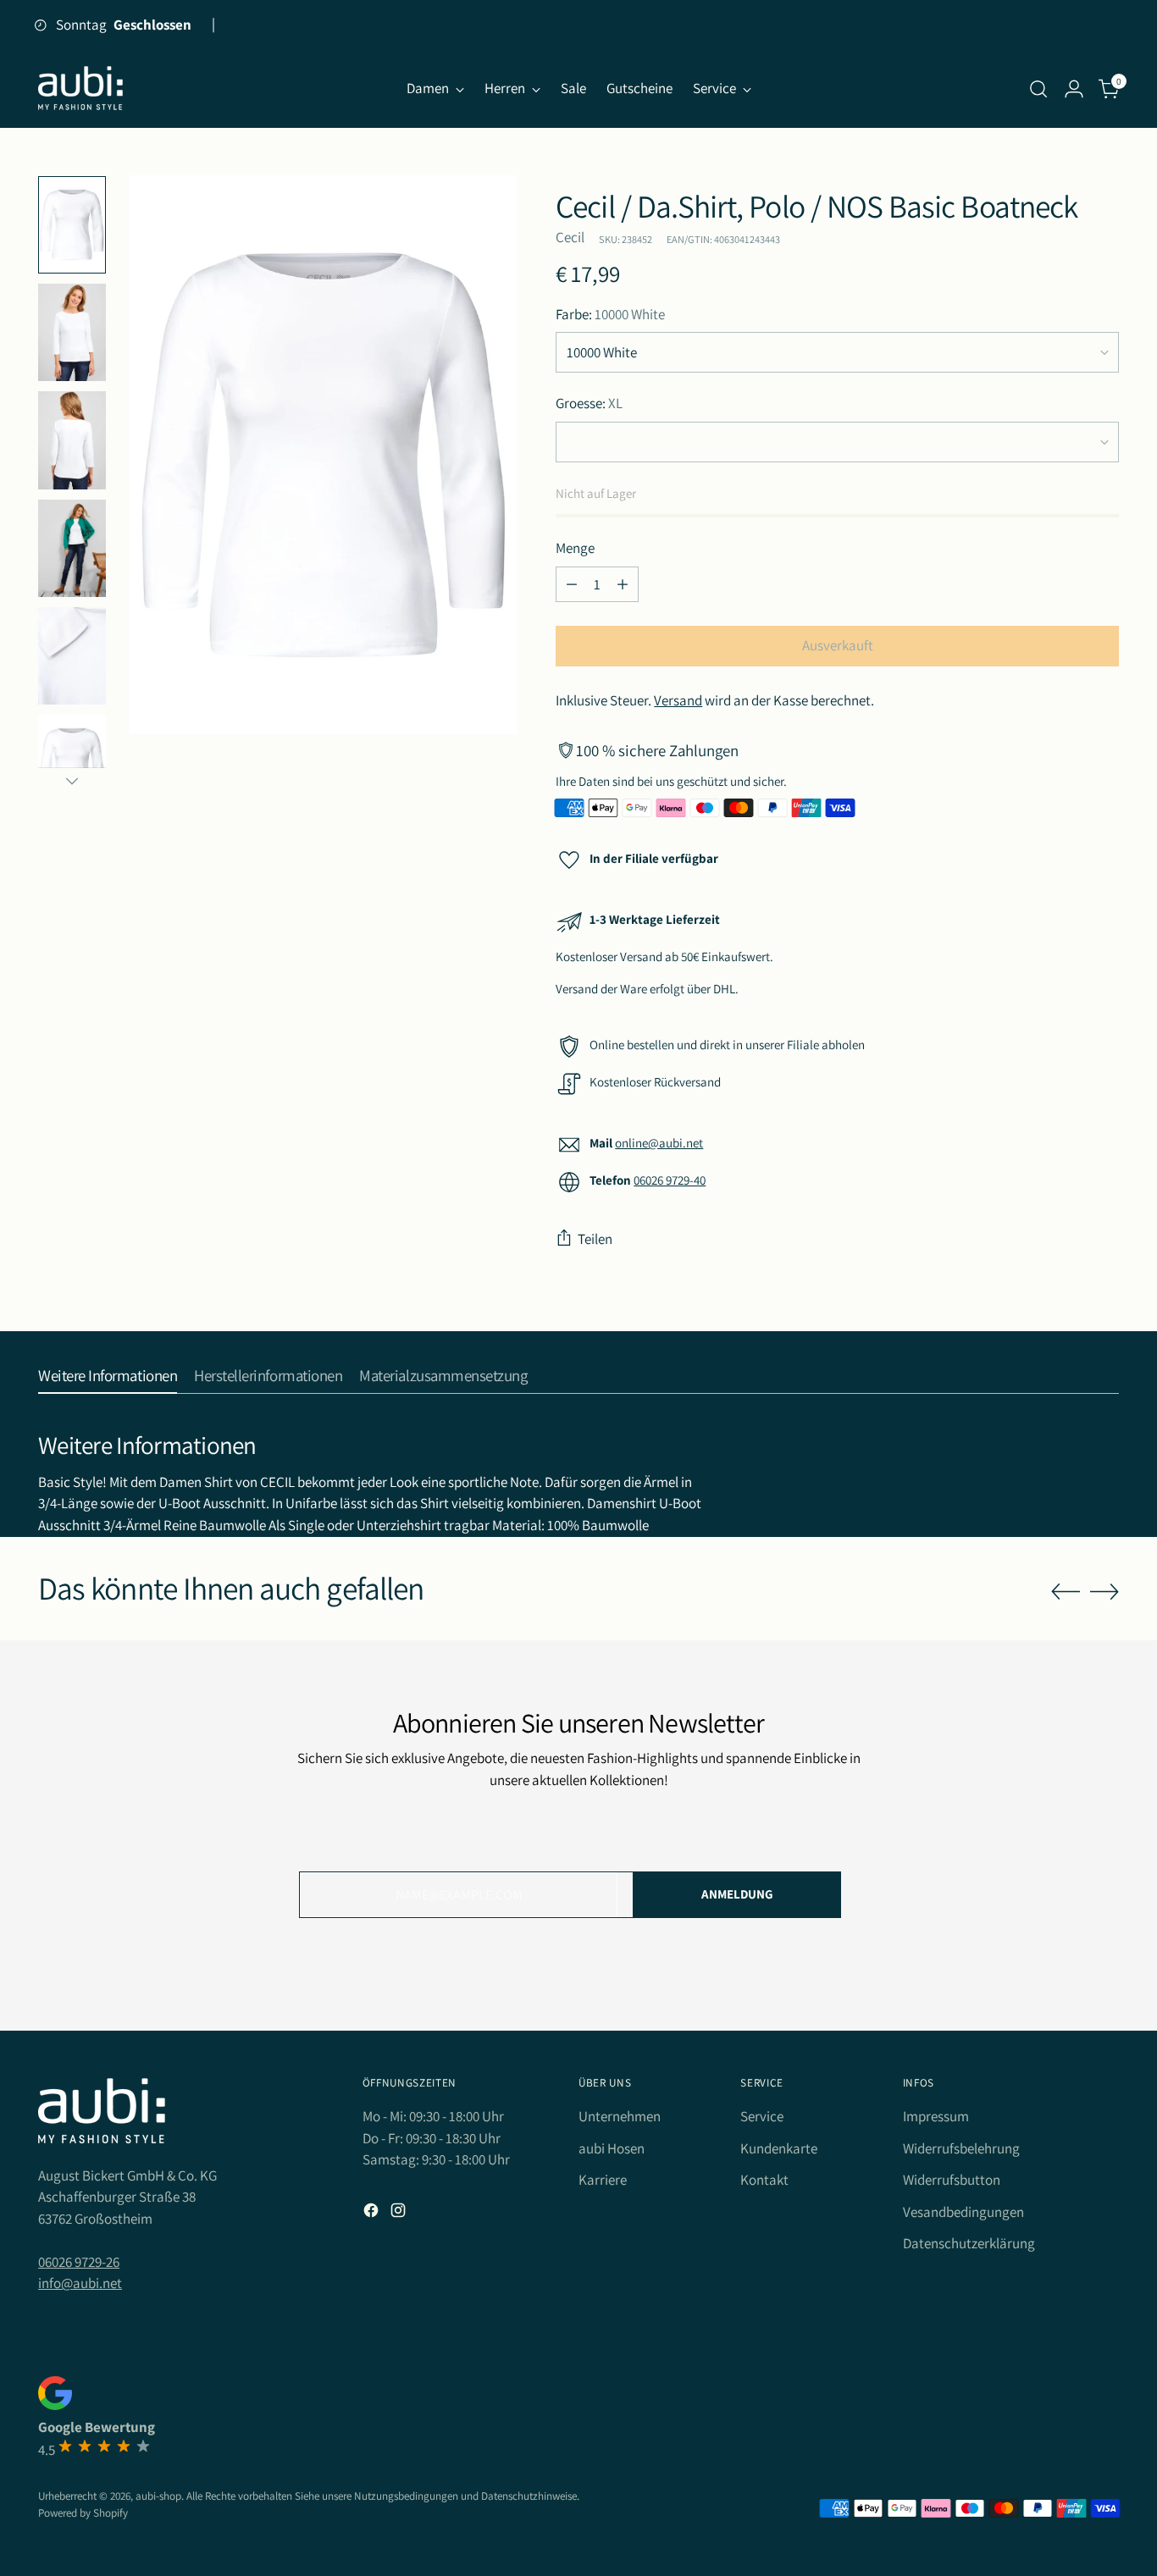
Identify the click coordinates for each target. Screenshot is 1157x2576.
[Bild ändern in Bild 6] (72, 548)
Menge (575, 548)
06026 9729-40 (670, 1180)
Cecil (570, 237)
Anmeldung (737, 1894)
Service (762, 2116)
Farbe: (610, 314)
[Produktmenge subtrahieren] (572, 584)
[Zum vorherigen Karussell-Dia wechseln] (1066, 1592)
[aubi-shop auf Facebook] (373, 2214)
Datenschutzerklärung (969, 2243)
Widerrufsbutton (952, 2180)
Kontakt (764, 2180)
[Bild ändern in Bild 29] (72, 763)
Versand (678, 700)
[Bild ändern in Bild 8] (72, 656)
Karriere (603, 2180)
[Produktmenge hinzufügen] (623, 584)
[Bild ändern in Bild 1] (72, 225)
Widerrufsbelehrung (961, 2148)
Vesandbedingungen (963, 2212)
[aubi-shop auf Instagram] (400, 2214)
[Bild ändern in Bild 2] (72, 332)
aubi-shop (158, 2496)
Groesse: (589, 403)
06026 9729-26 (79, 2262)
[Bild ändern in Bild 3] (72, 440)
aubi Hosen (612, 2148)
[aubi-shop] (80, 88)
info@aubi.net (80, 2283)
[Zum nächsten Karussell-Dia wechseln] (1104, 1591)
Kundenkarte (779, 2148)
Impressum (936, 2116)
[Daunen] (72, 781)
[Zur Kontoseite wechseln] (1074, 89)
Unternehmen (620, 2116)
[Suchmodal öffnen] (1038, 89)
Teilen (595, 1239)
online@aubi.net (659, 1143)
